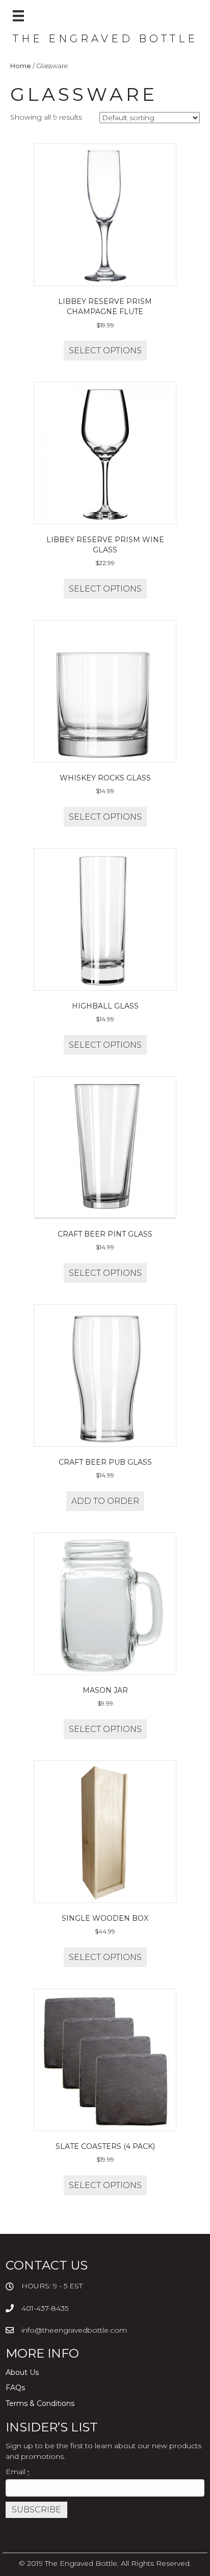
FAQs (15, 2388)
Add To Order (105, 1501)
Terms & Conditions (40, 2403)
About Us (22, 2372)
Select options (105, 351)
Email (17, 2472)
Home (21, 66)
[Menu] (18, 16)
